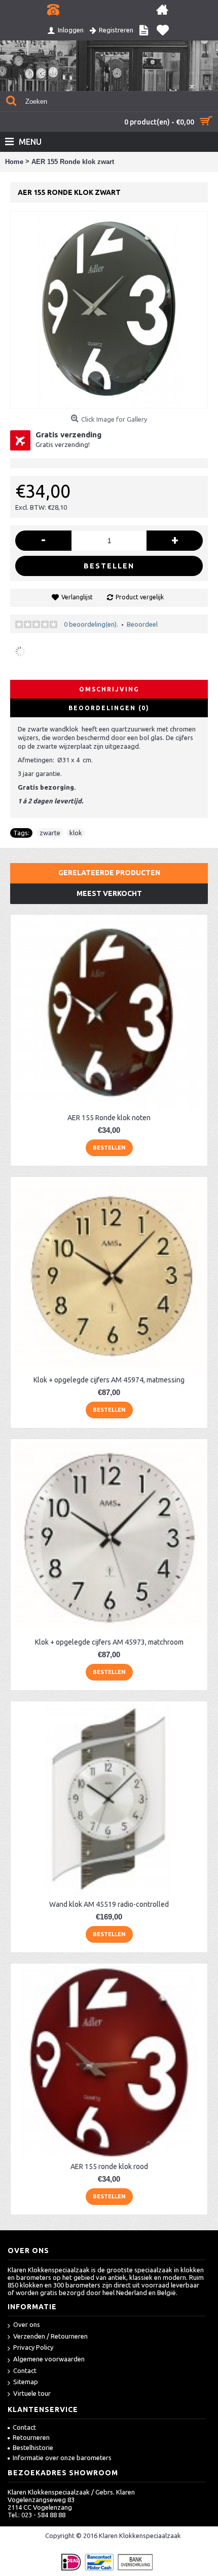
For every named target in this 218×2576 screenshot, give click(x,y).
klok (76, 833)
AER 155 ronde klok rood (109, 2166)
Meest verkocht (109, 893)
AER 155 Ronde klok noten (109, 1118)
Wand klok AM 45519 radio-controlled (109, 1904)
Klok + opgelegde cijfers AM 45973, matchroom (109, 1642)
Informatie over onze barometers (62, 2458)
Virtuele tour (32, 2393)
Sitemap (26, 2382)
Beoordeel (142, 624)
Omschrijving (109, 689)
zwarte (50, 833)
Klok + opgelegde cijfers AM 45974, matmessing (109, 1380)
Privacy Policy (33, 2347)
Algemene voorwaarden (49, 2359)
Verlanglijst (77, 597)
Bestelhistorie (33, 2447)
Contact (25, 2370)
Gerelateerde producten (109, 873)
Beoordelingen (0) (109, 708)
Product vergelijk (140, 597)
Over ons (27, 2324)
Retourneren (31, 2437)
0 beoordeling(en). (91, 624)
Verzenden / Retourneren (50, 2336)
